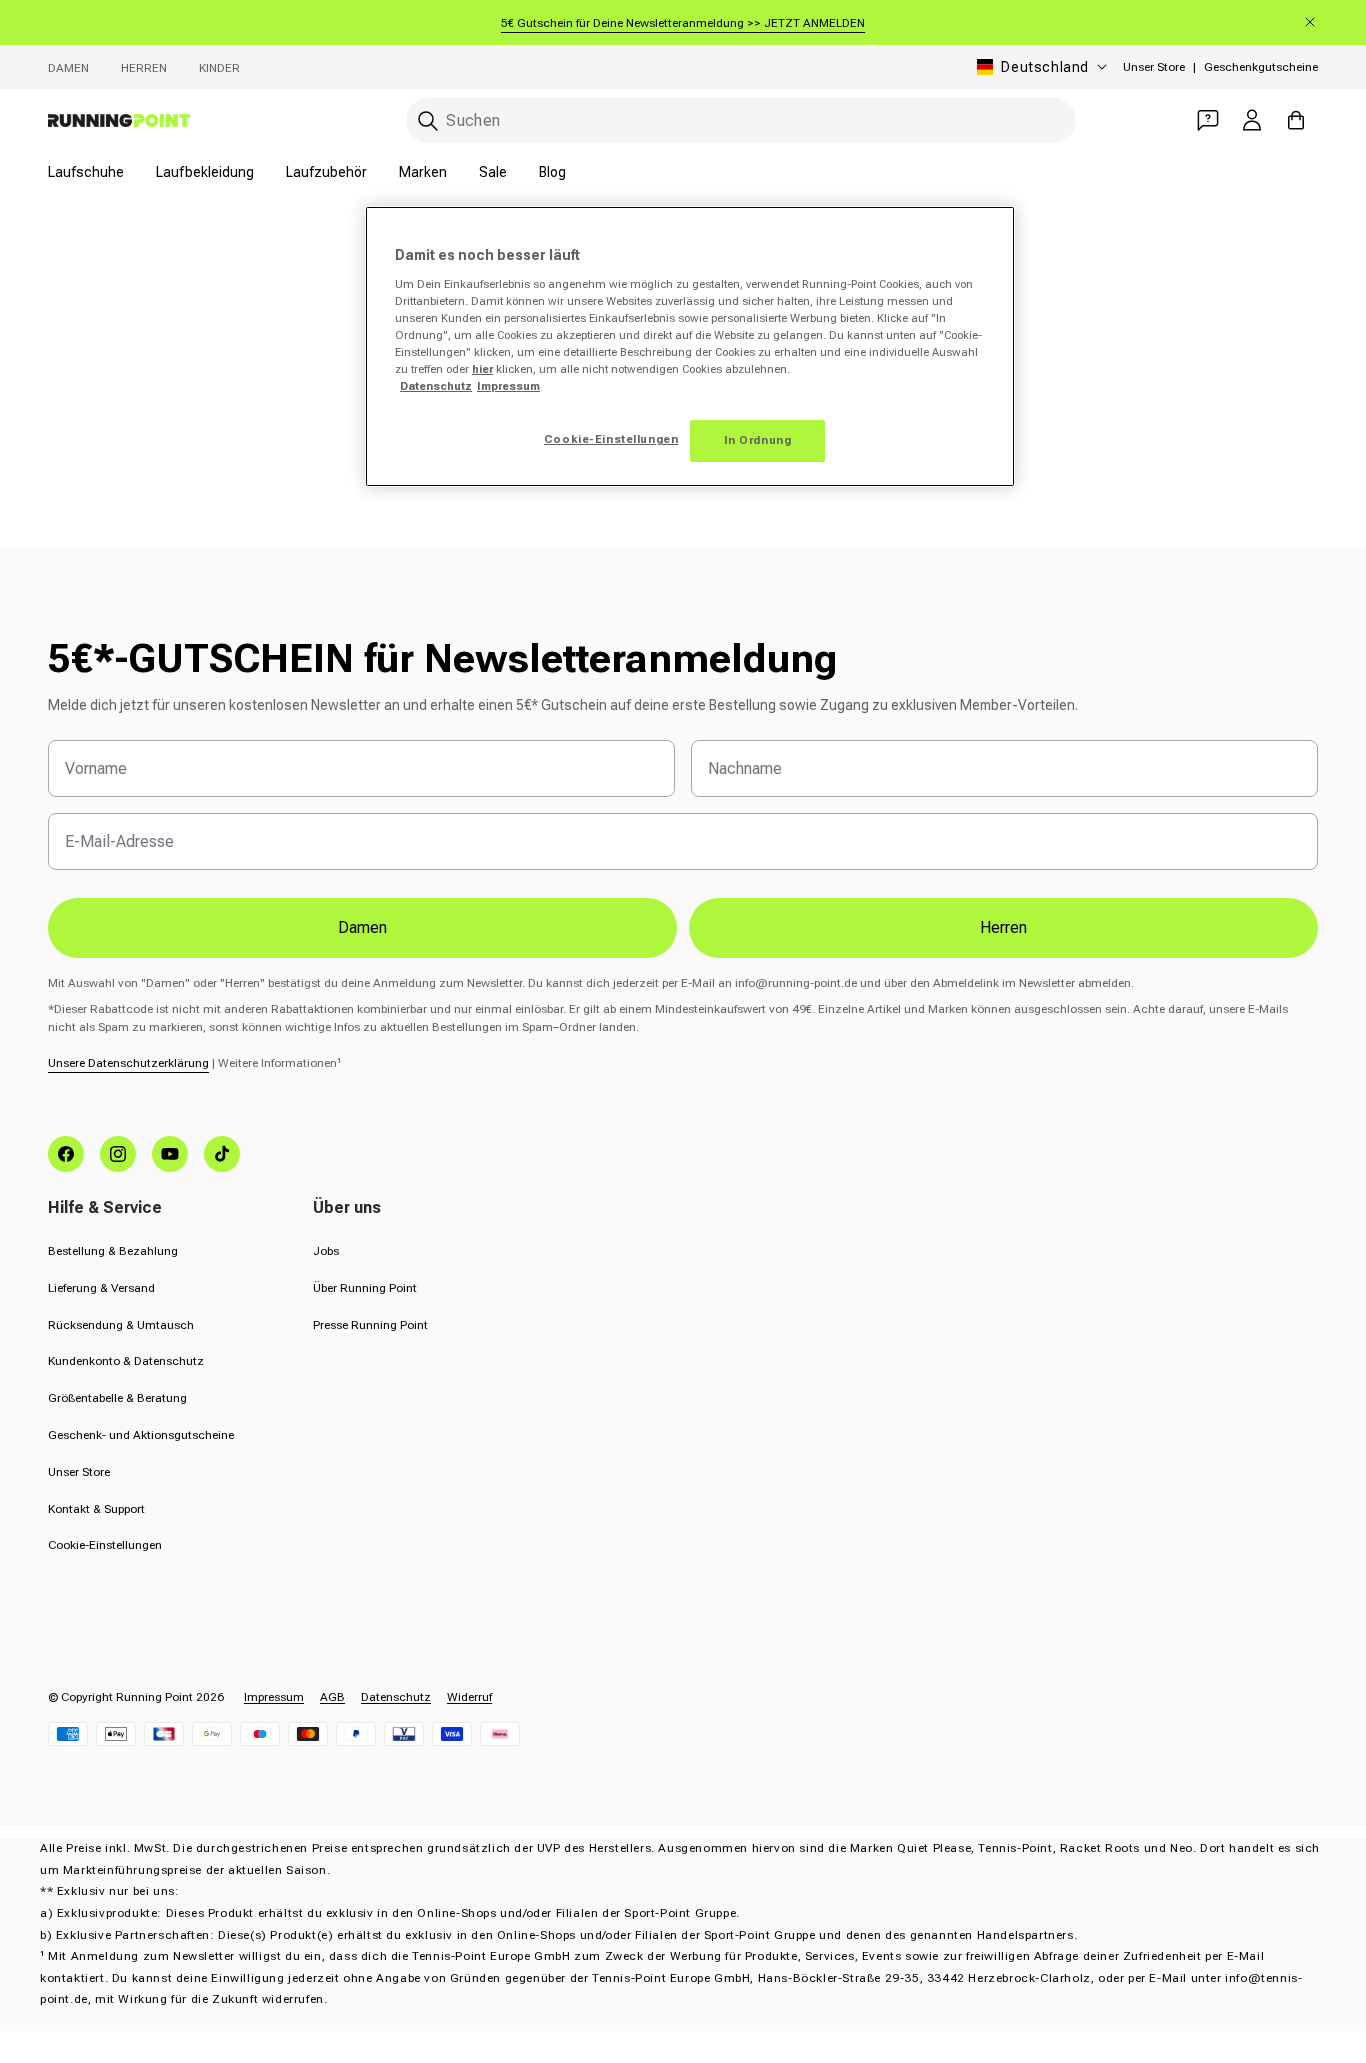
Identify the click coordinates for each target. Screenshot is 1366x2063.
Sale (493, 172)
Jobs (326, 1251)
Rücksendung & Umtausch (121, 1325)
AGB (332, 1697)
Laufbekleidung (205, 172)
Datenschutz (396, 1697)
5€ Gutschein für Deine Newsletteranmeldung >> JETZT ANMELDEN (683, 23)
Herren (144, 68)
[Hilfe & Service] (1208, 120)
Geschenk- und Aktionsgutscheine (141, 1435)
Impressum (274, 1697)
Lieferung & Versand (101, 1288)
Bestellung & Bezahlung (113, 1251)
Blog (552, 172)
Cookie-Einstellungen (105, 1545)
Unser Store (1154, 67)
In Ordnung (758, 440)
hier (482, 369)
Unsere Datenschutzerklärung (128, 1063)
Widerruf (469, 1697)
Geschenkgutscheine (1261, 67)
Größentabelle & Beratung (117, 1398)
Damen (68, 68)
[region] (690, 346)
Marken (423, 172)
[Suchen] (428, 121)
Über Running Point (365, 1288)
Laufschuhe (86, 172)
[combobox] (741, 120)
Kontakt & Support (96, 1509)
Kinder (219, 68)
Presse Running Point (370, 1325)
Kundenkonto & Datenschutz (126, 1361)
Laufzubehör (326, 172)
